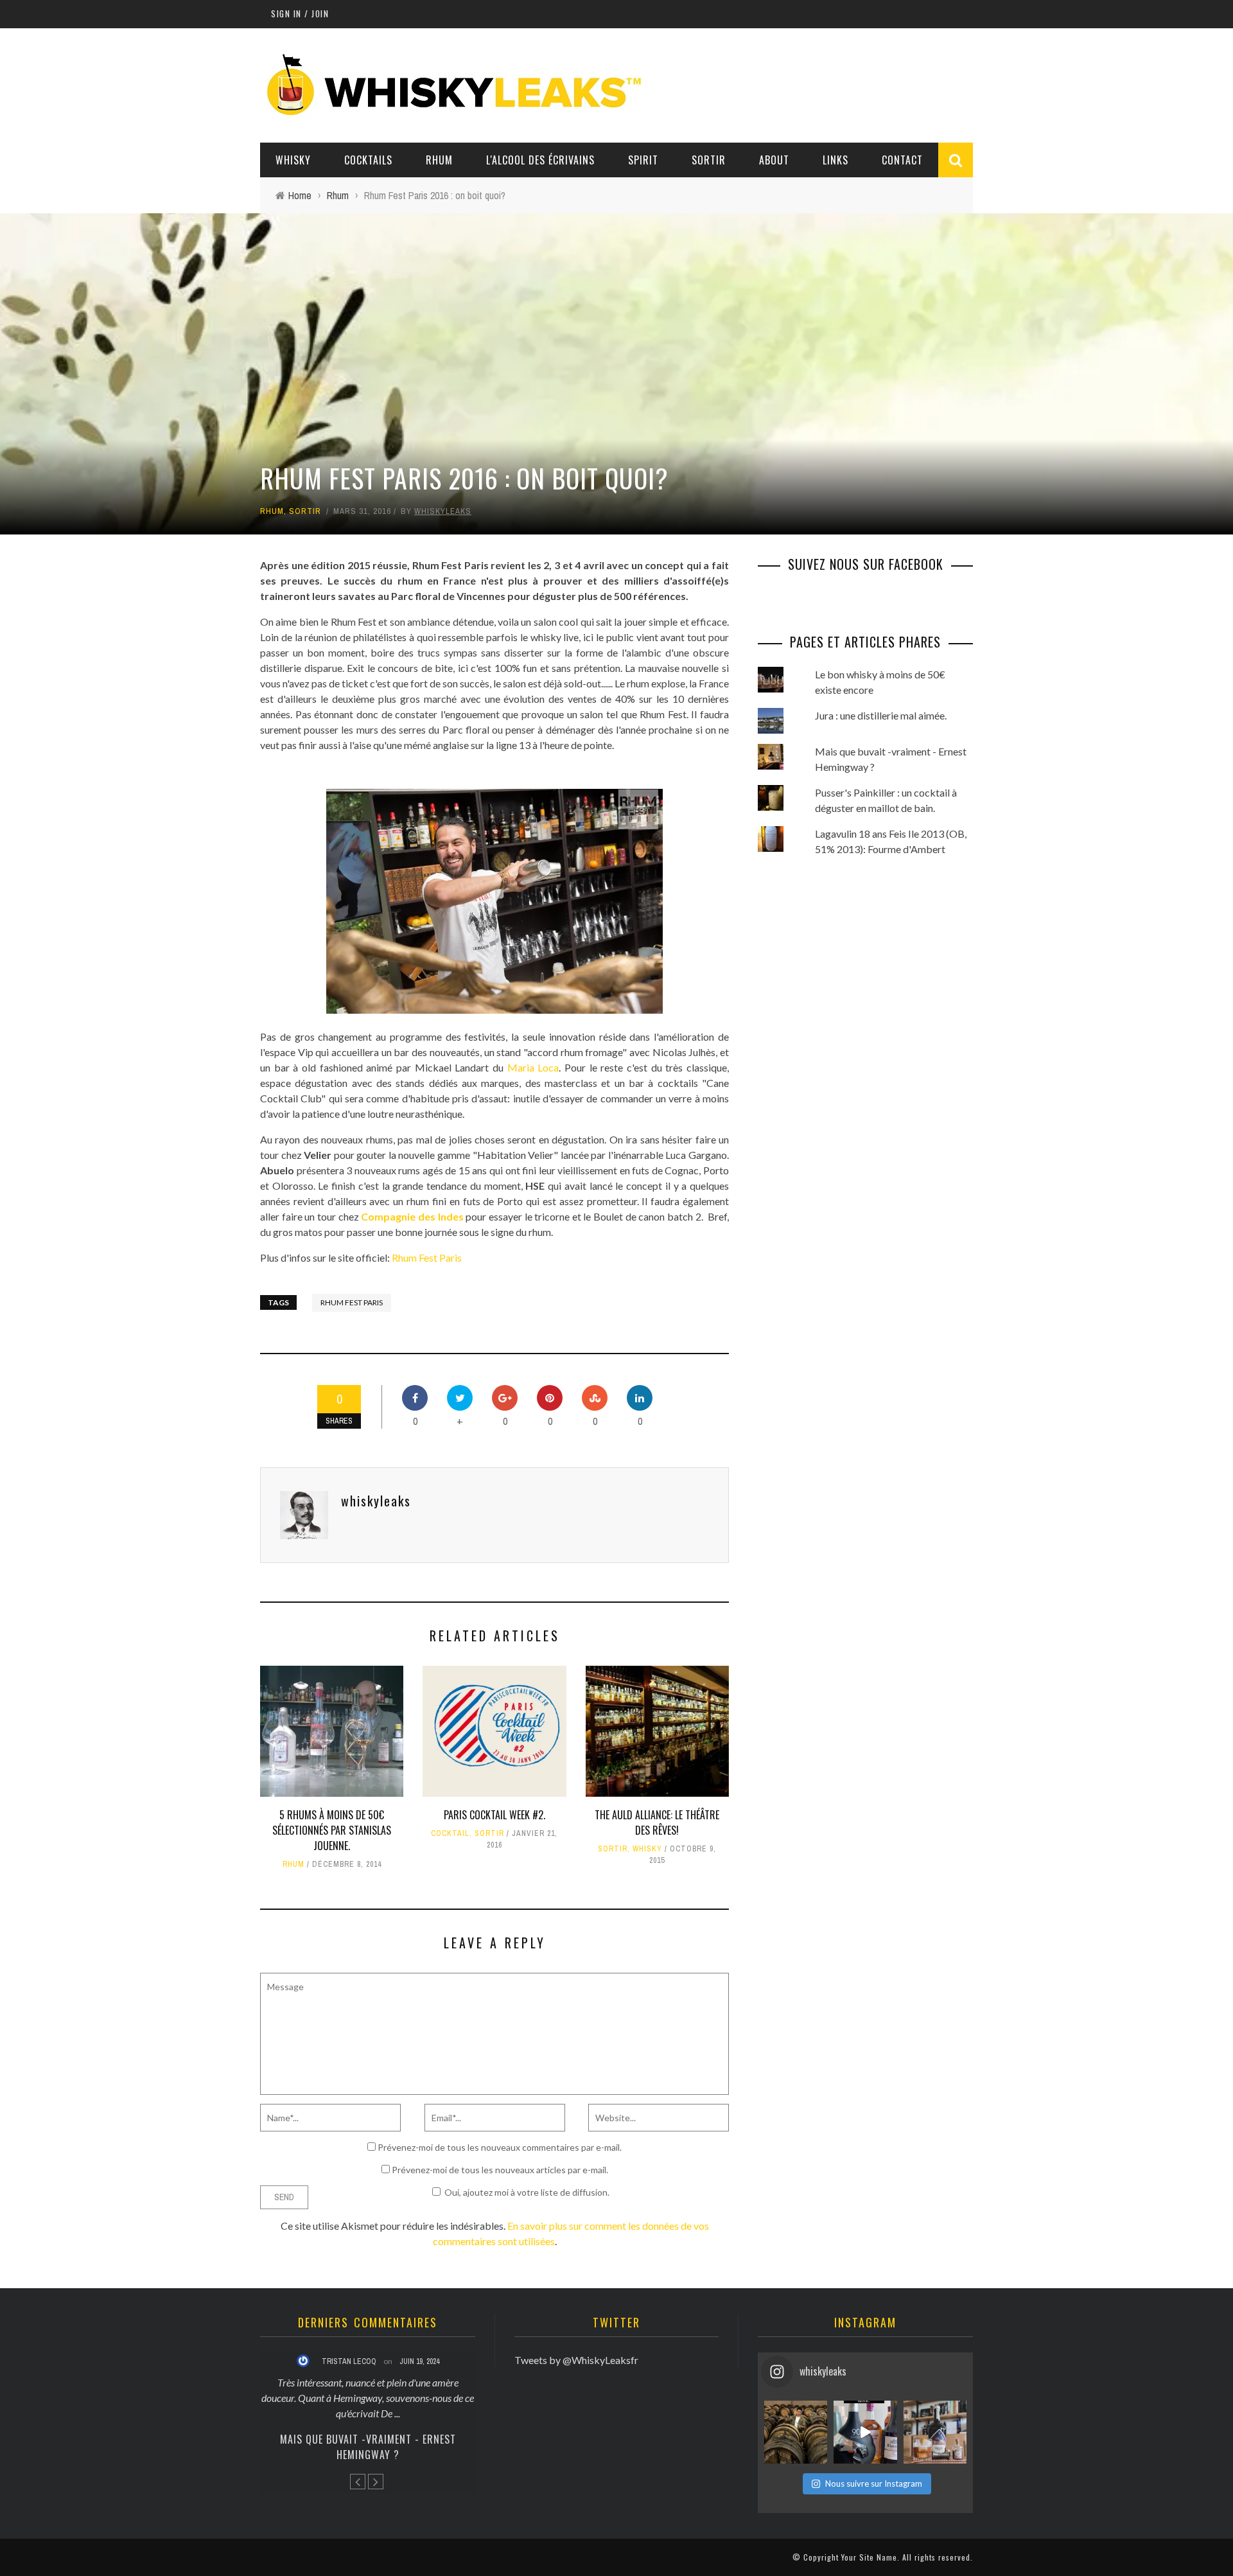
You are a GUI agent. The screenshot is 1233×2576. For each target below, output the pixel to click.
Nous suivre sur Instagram (874, 2483)
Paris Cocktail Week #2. (494, 1815)
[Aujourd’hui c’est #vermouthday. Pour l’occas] (935, 2432)
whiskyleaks (443, 511)
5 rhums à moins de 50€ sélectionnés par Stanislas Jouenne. (332, 1830)
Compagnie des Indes (413, 1216)
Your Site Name (869, 2557)
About (774, 160)
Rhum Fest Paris (427, 1257)
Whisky (293, 160)
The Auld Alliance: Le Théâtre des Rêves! (657, 1822)
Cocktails (368, 160)
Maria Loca (533, 1067)
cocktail (450, 1833)
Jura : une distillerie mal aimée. (881, 715)
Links (835, 160)
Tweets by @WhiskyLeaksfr (576, 2360)
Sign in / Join (300, 13)
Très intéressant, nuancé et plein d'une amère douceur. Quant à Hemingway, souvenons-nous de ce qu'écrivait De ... (368, 2398)
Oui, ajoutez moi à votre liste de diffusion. (527, 2192)
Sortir (709, 160)
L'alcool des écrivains (540, 160)
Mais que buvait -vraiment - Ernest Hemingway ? (368, 2447)
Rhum (439, 160)
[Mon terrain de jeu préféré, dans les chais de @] (796, 2432)
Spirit (643, 160)
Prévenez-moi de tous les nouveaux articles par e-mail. (500, 2170)
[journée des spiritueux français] (865, 2432)
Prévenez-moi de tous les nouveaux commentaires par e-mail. (500, 2147)
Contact (902, 160)
